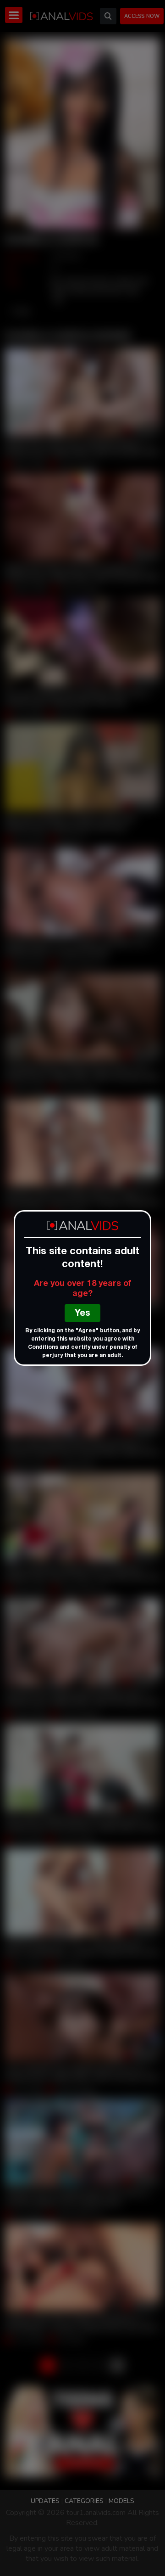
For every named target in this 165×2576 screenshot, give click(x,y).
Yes (82, 1314)
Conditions (43, 1347)
